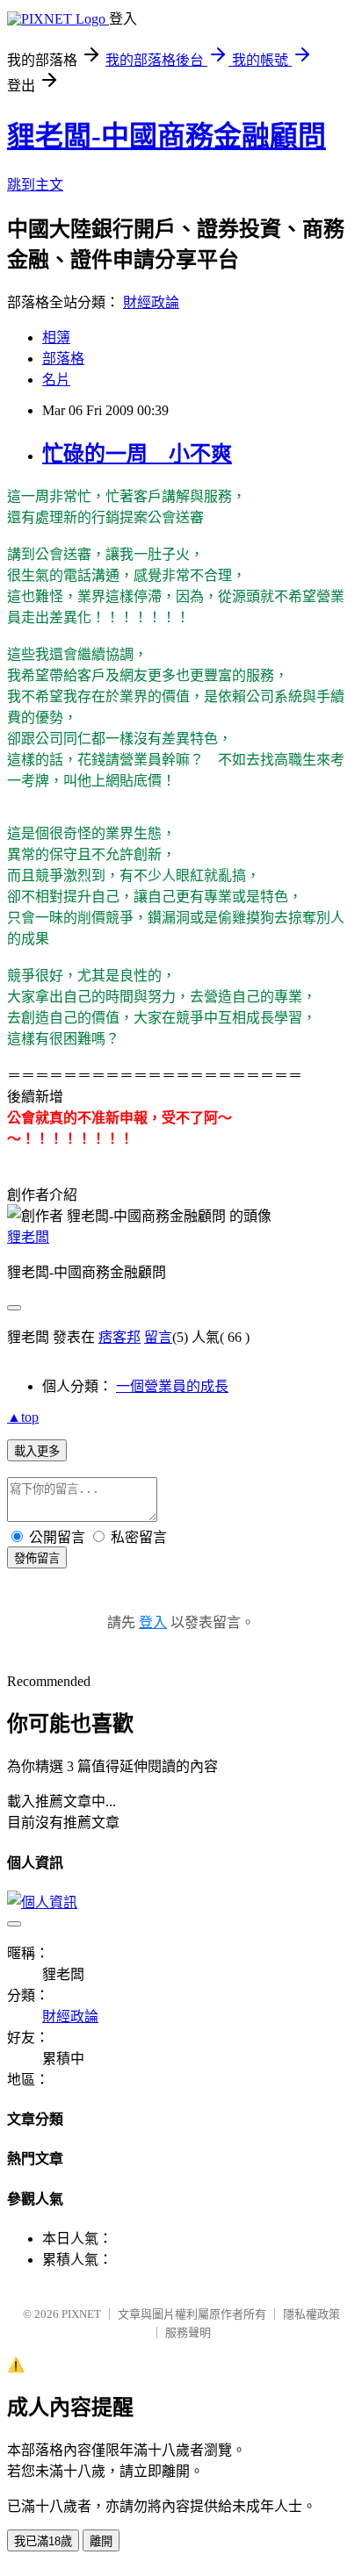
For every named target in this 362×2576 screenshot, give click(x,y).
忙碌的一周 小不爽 (137, 454)
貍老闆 (28, 1237)
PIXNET (81, 2314)
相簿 (56, 337)
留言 (158, 1337)
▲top (23, 1417)
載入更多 (37, 1451)
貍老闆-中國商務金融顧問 (167, 136)
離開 (101, 2541)
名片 (56, 380)
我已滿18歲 (43, 2541)
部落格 (63, 359)
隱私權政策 (311, 2314)
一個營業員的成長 (172, 1386)
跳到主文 (35, 185)
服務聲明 (188, 2332)
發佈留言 (37, 1558)
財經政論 (151, 302)
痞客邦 (119, 1337)
